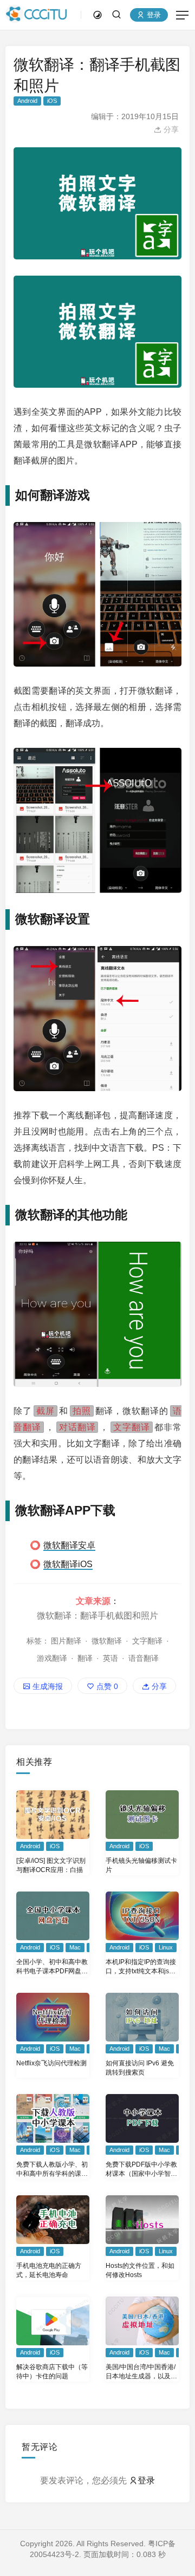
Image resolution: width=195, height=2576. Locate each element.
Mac (75, 1947)
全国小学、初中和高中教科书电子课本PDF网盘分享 (52, 1967)
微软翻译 (107, 1641)
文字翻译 (147, 1641)
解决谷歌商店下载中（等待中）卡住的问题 (52, 2372)
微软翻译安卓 (69, 1545)
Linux (166, 1947)
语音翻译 (144, 1658)
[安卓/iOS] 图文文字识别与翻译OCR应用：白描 (51, 1865)
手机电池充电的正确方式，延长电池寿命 (49, 2270)
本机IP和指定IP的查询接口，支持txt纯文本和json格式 (141, 1967)
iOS (52, 101)
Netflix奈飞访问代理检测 (51, 2063)
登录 (153, 15)
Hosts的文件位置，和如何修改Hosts (140, 2270)
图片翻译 (66, 1641)
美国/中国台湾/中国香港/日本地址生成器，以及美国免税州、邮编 (141, 2372)
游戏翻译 (52, 1658)
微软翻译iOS (68, 1564)
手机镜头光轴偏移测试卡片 (141, 1865)
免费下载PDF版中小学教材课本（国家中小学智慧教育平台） (141, 2170)
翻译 (85, 1658)
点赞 (106, 1686)
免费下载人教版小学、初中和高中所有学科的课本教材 (52, 2170)
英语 (110, 1658)
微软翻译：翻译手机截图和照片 (97, 1615)
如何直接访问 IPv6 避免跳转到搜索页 (140, 2068)
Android (27, 101)
